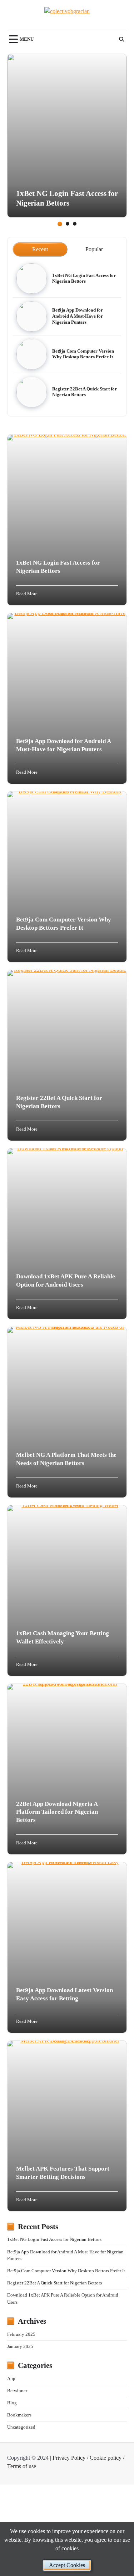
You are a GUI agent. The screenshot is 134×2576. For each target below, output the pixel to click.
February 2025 (21, 2334)
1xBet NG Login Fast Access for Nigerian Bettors (84, 279)
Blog (12, 2403)
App (11, 2379)
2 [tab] (68, 224)
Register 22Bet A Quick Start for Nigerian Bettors (54, 2283)
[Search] (121, 39)
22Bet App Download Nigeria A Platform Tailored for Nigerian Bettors (57, 1812)
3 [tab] (75, 224)
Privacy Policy (69, 2458)
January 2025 (20, 2347)
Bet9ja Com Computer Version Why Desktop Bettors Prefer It (66, 2271)
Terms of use (22, 2466)
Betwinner (17, 2391)
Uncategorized (21, 2427)
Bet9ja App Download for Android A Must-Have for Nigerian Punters (78, 316)
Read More (27, 594)
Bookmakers (19, 2415)
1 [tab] (60, 224)
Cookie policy (106, 2458)
